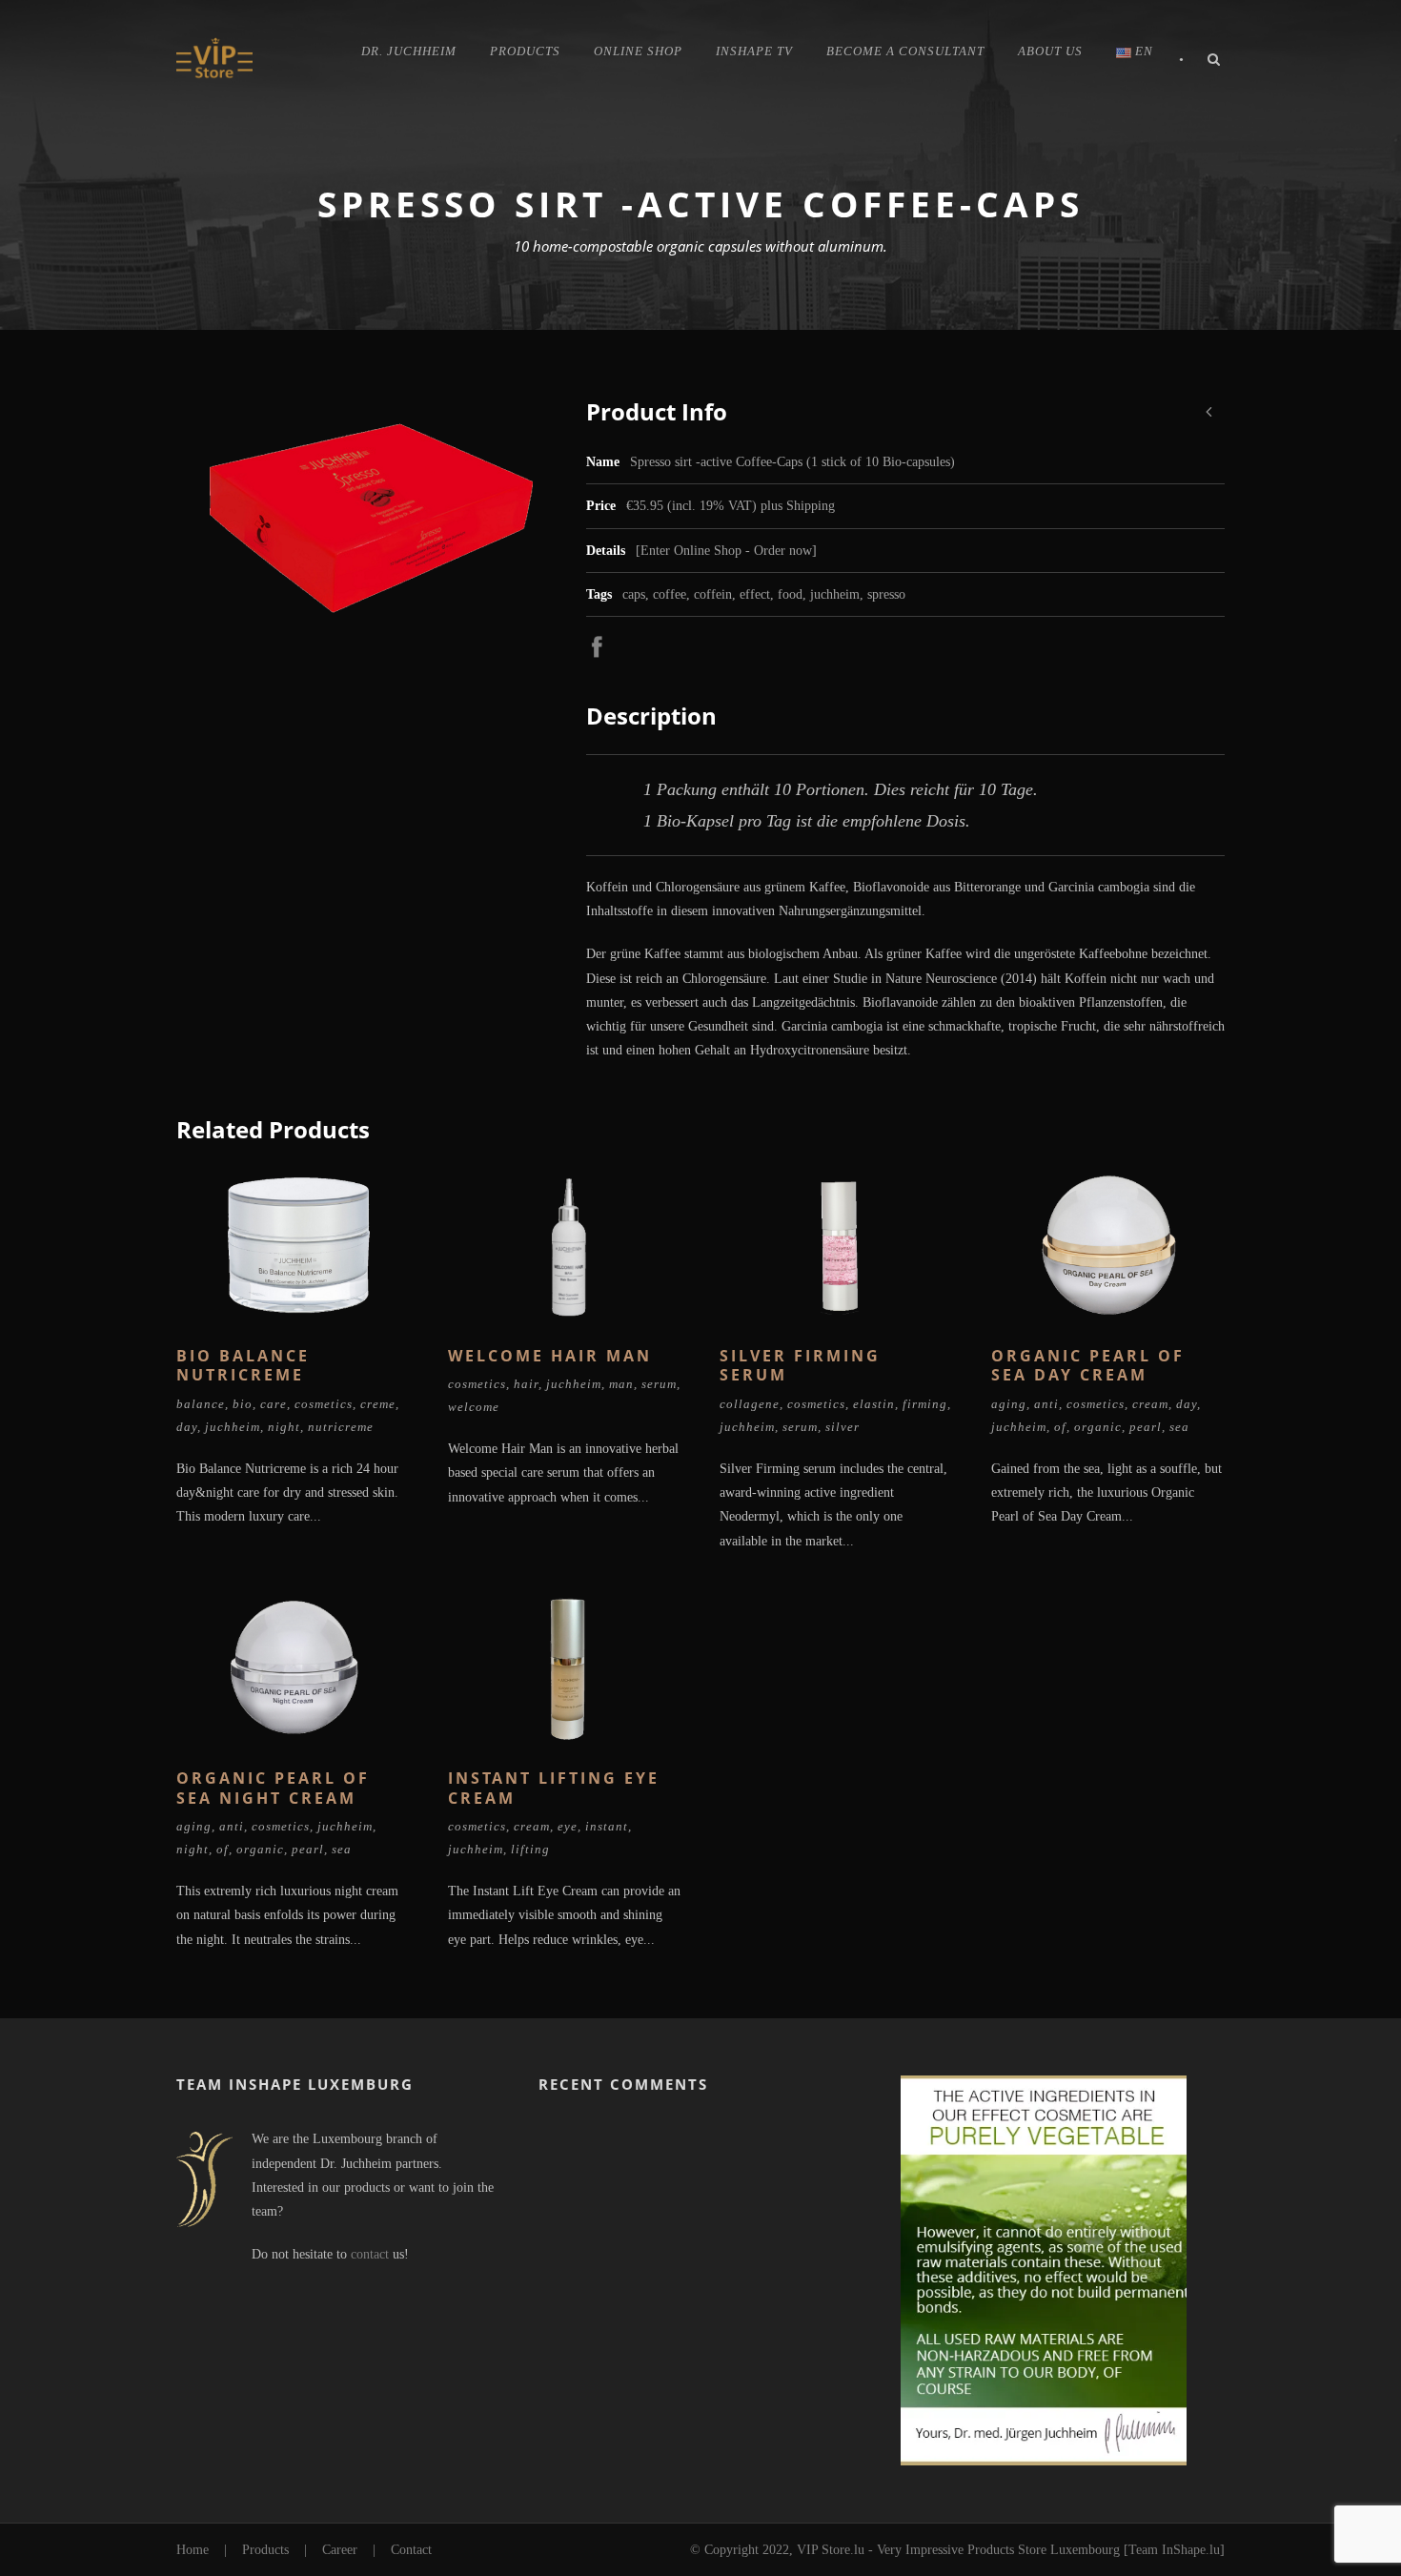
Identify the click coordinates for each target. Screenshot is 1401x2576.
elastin (874, 1404)
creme (378, 1404)
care (274, 1404)
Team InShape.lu (1174, 2550)
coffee (670, 594)
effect (755, 594)
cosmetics (324, 1404)
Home (193, 2550)
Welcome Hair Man (550, 1356)
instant (607, 1826)
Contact (411, 2550)
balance (201, 1404)
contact (370, 2254)
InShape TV (754, 51)
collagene (750, 1404)
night (284, 1427)
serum (659, 1384)
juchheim (835, 594)
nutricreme (341, 1427)
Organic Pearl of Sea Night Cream (273, 1788)
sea (1179, 1427)
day (187, 1427)
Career (340, 2550)
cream (1150, 1404)
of (1060, 1427)
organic (1098, 1427)
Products (525, 51)
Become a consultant (905, 51)
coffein (713, 594)
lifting (530, 1849)
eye (568, 1826)
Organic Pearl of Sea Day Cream (1088, 1366)
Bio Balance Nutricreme (243, 1366)
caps (634, 594)
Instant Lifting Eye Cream (554, 1788)
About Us (1050, 51)
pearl (1146, 1427)
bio (243, 1404)
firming (925, 1404)
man (621, 1384)
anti (1046, 1404)
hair (526, 1384)
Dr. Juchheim (409, 51)
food (790, 594)
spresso (886, 594)
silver (843, 1427)
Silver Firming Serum (800, 1366)
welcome (474, 1407)
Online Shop (638, 51)
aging (1009, 1404)
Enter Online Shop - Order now (726, 551)
